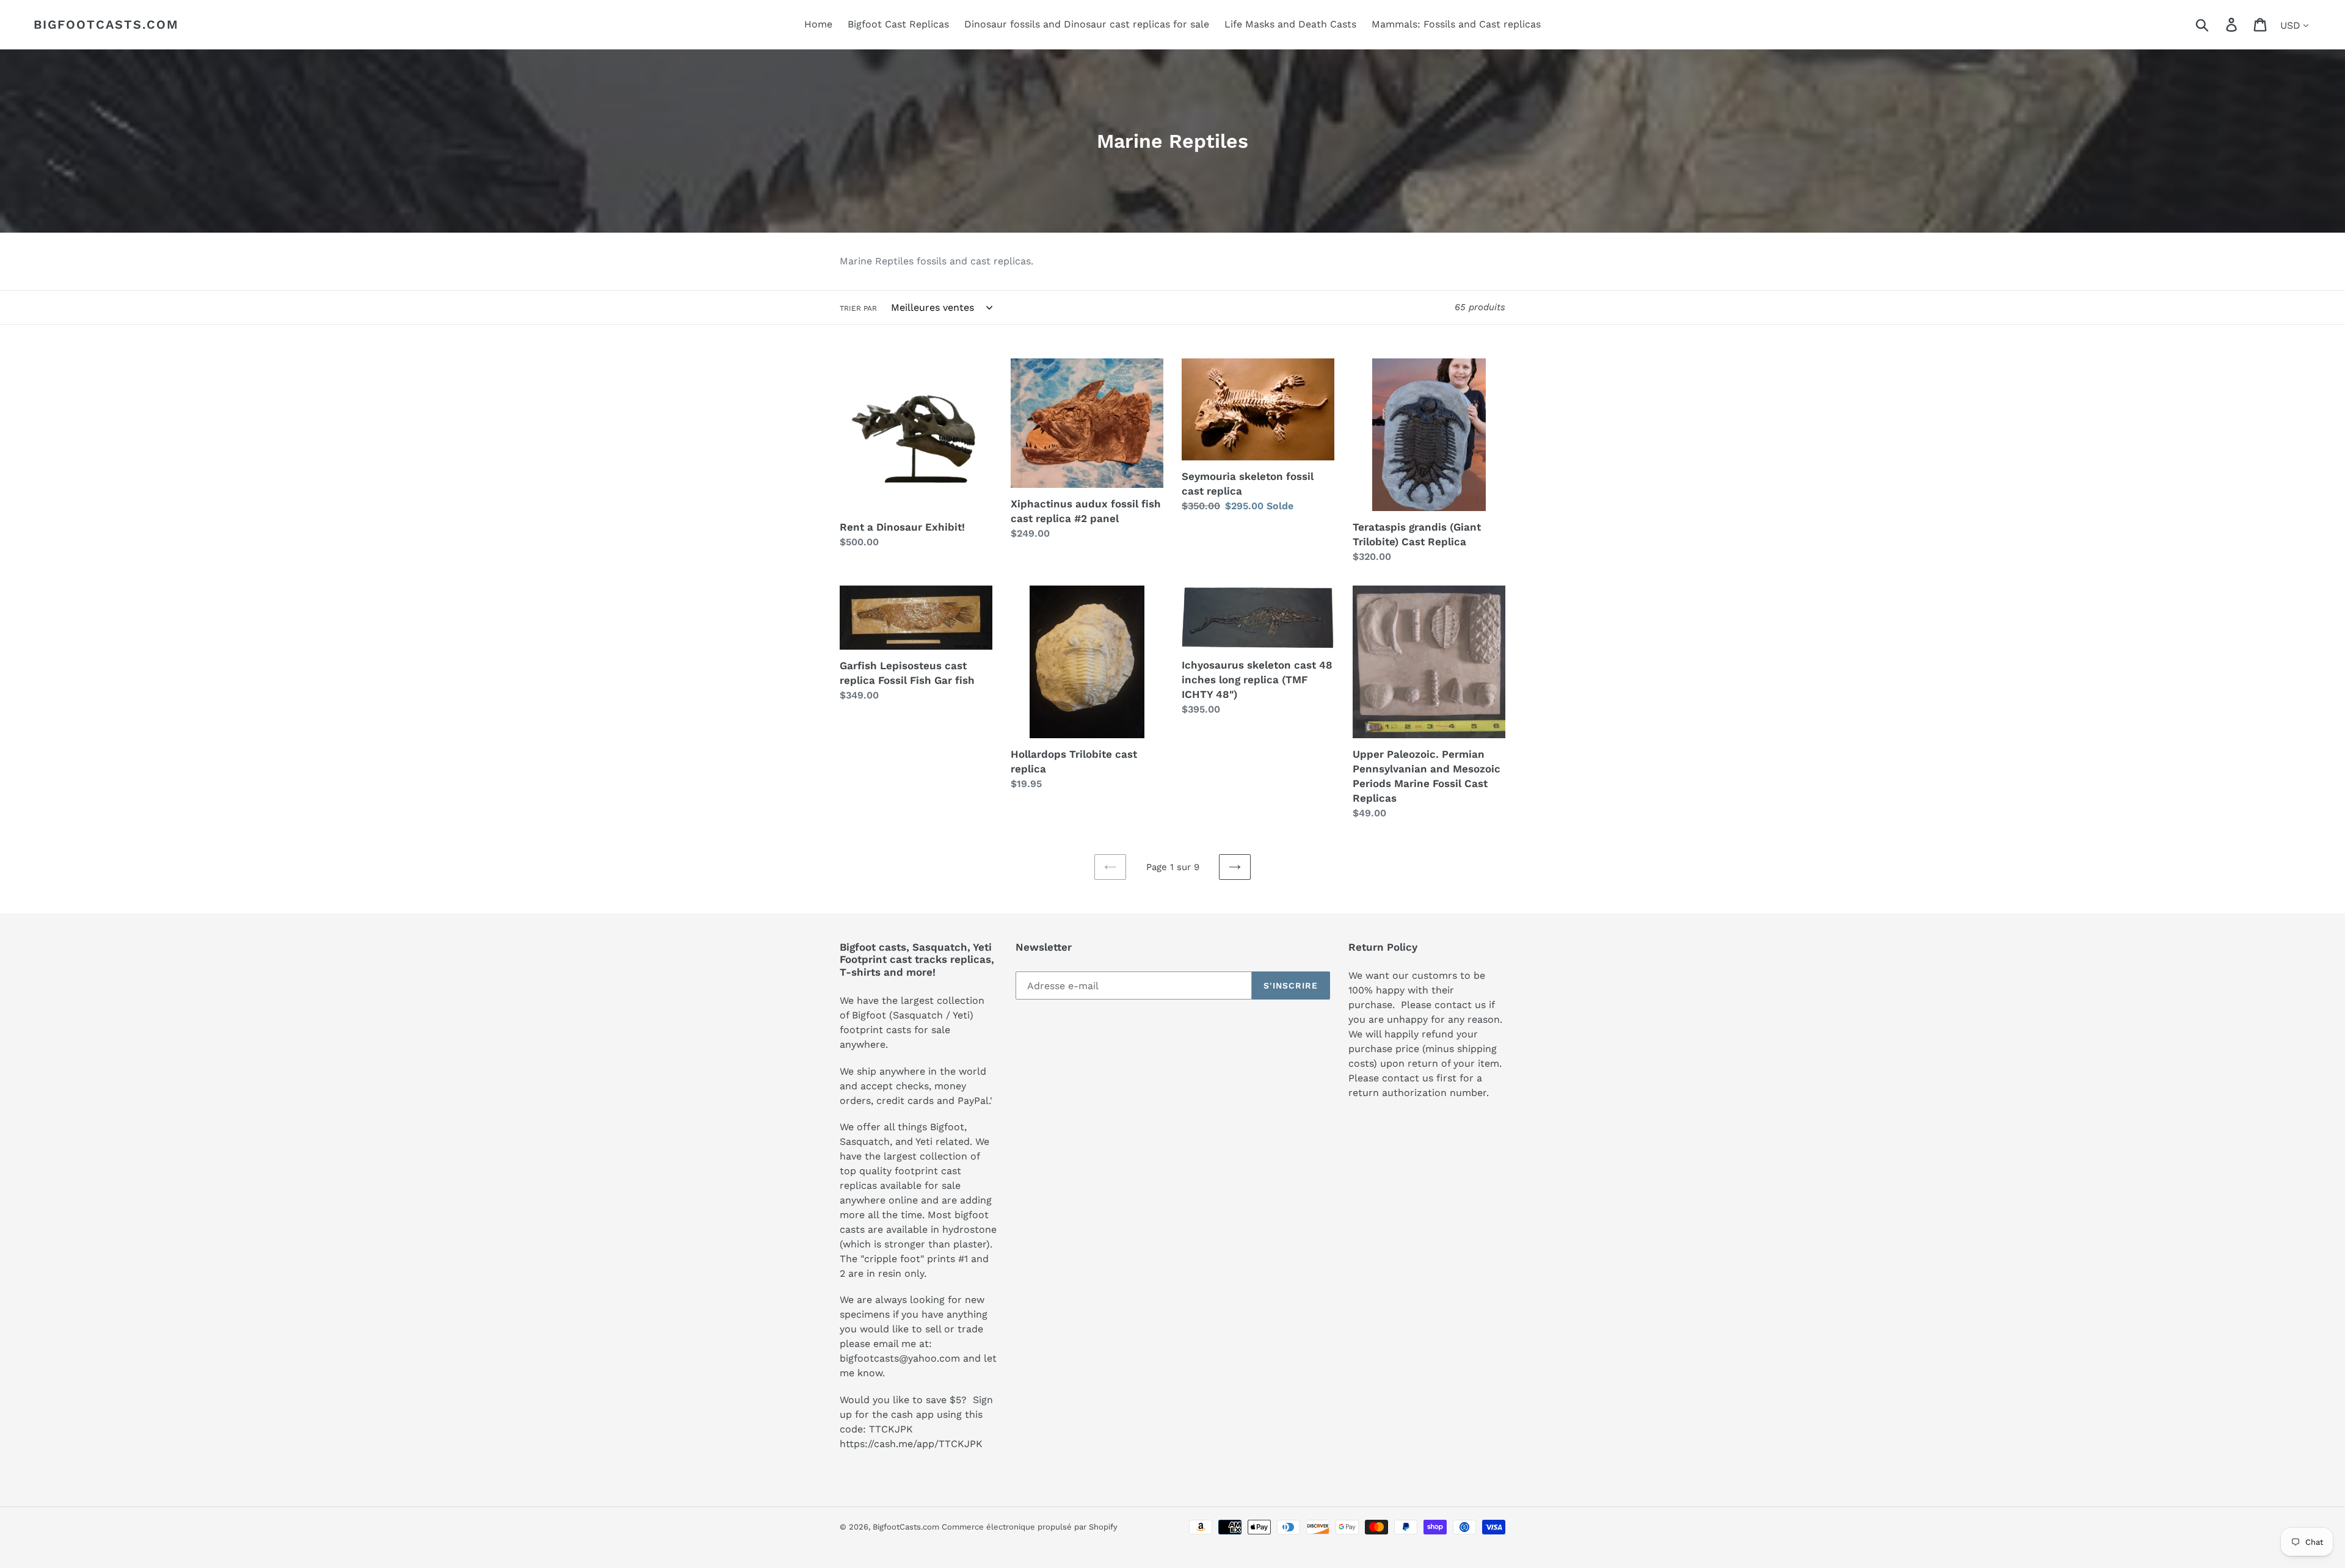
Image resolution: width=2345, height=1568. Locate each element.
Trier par (858, 308)
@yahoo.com (929, 1358)
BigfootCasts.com (106, 24)
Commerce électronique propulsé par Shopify (1030, 1527)
